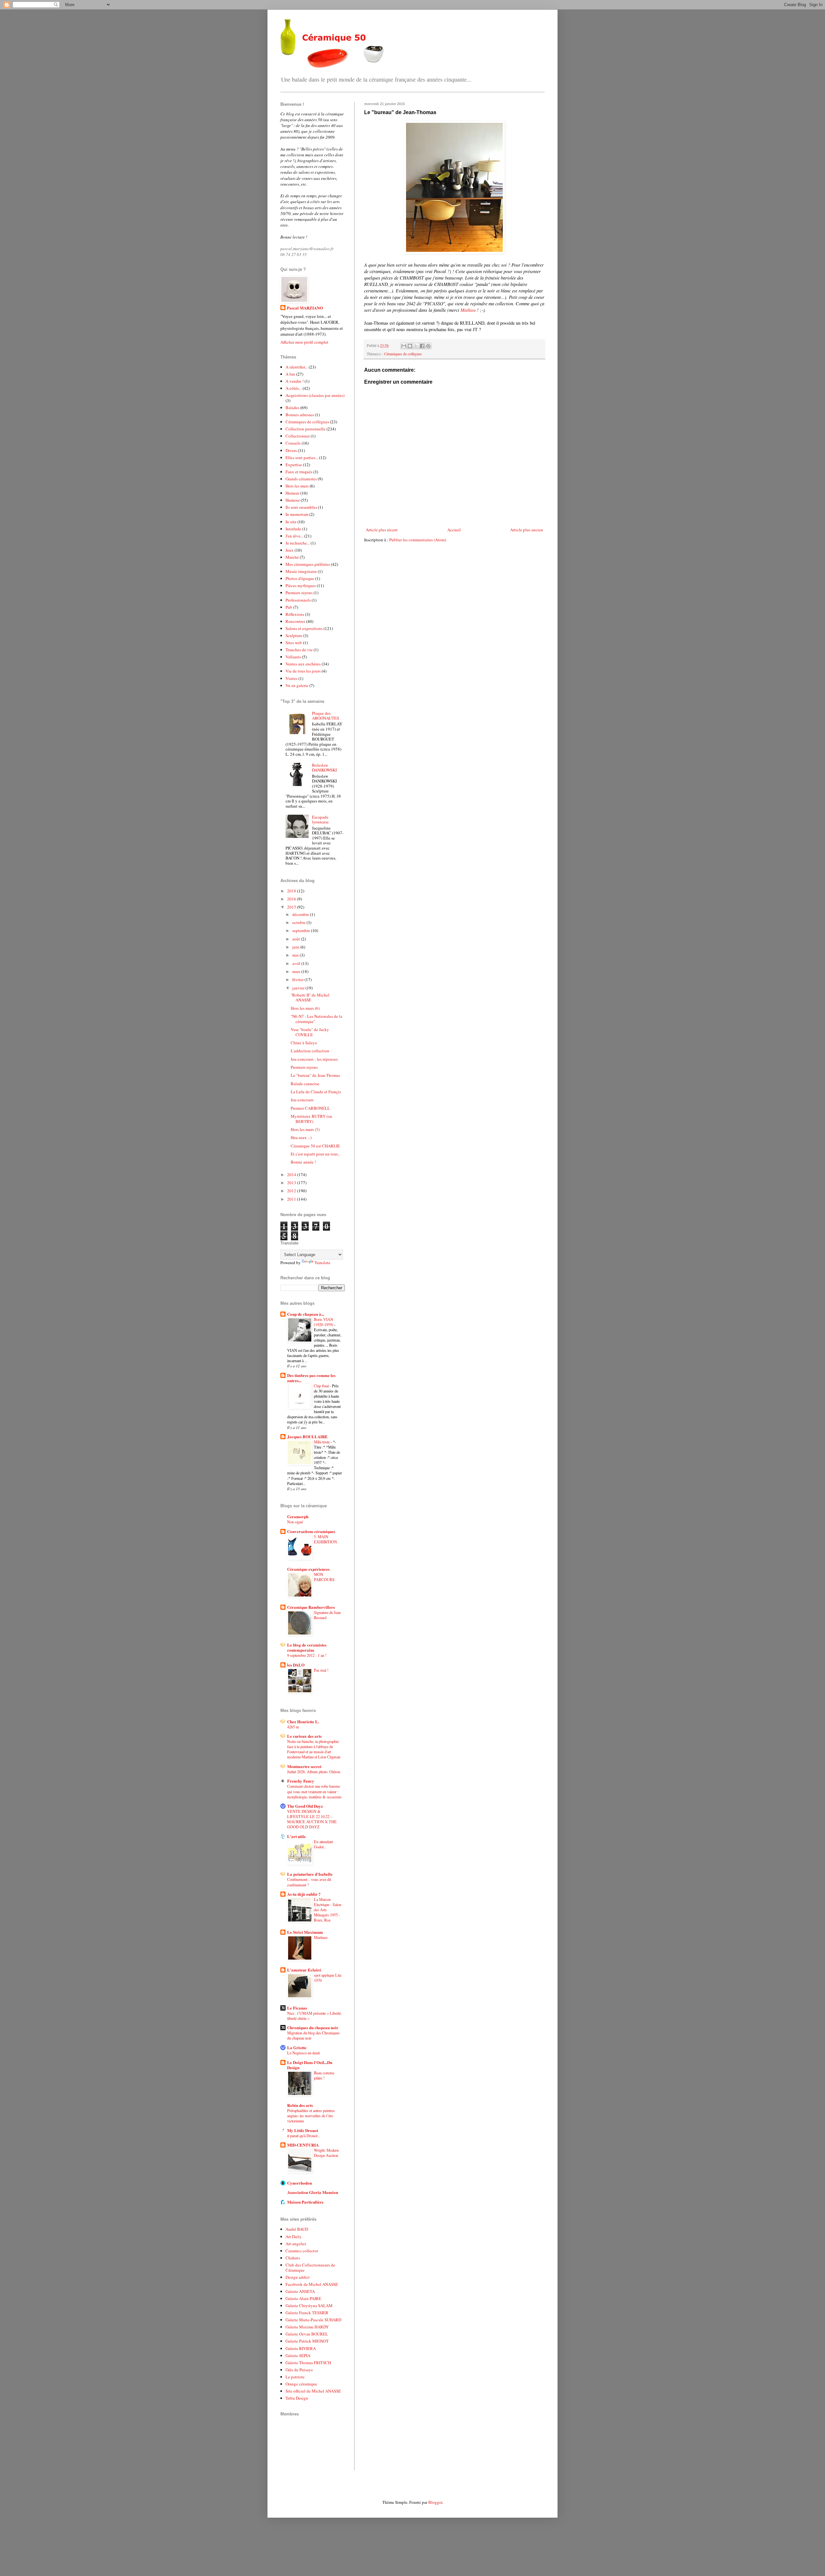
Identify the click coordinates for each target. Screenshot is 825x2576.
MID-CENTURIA (303, 2145)
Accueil (454, 530)
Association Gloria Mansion (313, 2192)
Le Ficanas (297, 2008)
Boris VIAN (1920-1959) (324, 1322)
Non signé (295, 1522)
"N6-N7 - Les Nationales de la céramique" (316, 1019)
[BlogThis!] (410, 346)
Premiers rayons (299, 593)
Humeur (292, 493)
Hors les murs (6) (305, 1008)
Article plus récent (382, 530)
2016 (292, 899)
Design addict (298, 2277)
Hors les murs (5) (305, 1129)
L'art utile (296, 1836)
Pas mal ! (321, 1670)
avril (297, 963)
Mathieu (468, 310)
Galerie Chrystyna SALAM (309, 2306)
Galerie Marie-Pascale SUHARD (313, 2320)
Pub (289, 607)
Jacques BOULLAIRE (307, 1436)
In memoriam (297, 514)
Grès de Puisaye (299, 2370)
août (297, 939)
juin (296, 947)
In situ (291, 522)
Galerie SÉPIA (298, 2355)
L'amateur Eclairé (304, 1970)
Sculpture (294, 635)
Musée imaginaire (301, 571)
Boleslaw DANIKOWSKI (324, 768)
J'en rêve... (294, 536)
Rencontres (295, 621)
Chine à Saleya (304, 1043)
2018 (292, 891)
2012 (292, 1191)
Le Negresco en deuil (303, 2053)
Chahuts (293, 2258)
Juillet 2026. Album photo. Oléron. (314, 1772)
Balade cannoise (305, 1084)
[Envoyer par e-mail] (404, 346)
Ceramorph (298, 1516)
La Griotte (297, 2047)
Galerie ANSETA (300, 2291)
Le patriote (295, 2377)
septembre (302, 930)
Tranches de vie (299, 650)
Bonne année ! (303, 1162)
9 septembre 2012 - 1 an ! (307, 1655)
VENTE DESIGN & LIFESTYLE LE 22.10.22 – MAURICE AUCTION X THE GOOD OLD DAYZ (312, 1819)
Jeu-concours (302, 1100)
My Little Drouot (303, 2130)
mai (296, 955)
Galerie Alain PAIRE (303, 2298)
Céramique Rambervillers (311, 1607)
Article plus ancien (527, 530)
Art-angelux (296, 2244)
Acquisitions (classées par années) (315, 395)
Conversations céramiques (311, 1531)
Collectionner (298, 436)
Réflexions (295, 614)
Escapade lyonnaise (320, 820)
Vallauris (293, 657)
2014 (292, 1175)
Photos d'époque (300, 578)
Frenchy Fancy (301, 1781)
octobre (299, 922)
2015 (292, 907)
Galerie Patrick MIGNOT (307, 2341)
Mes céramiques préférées (308, 564)
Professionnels (298, 600)
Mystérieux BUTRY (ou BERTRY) (311, 1119)
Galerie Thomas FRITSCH (308, 2363)
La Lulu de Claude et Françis (316, 1092)
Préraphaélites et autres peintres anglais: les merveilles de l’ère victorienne (311, 2116)
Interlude (293, 529)
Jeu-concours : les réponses (314, 1059)
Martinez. (321, 1937)
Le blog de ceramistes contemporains (307, 1647)
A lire (290, 374)
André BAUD (297, 2229)
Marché (292, 557)
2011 (292, 1199)
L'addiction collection (310, 1051)
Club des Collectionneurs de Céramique (310, 2267)
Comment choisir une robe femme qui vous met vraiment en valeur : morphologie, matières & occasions (314, 1791)
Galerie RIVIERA (301, 2348)
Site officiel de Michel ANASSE (313, 2391)
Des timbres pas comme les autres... (311, 1378)
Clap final (322, 1386)
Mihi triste (322, 1442)
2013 (292, 1183)
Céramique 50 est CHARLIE (315, 1146)
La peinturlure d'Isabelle (310, 1874)
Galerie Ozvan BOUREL (307, 2334)
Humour (293, 500)
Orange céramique (301, 2384)
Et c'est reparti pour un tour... (315, 1154)
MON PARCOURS (324, 1577)
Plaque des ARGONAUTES (325, 716)
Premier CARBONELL (310, 1108)
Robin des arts (300, 2105)
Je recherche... (298, 543)
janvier (299, 988)
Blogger (435, 2502)
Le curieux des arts (304, 1736)
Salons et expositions (304, 628)
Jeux (290, 550)
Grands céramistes (301, 479)
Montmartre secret (304, 1766)
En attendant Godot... (323, 1844)
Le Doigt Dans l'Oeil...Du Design (310, 2065)
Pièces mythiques (301, 585)
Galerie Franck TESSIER (307, 2313)
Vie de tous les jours (303, 671)
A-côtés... (294, 388)
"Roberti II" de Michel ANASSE (310, 998)
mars (297, 971)
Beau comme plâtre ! (324, 2075)
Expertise (294, 465)
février (298, 979)
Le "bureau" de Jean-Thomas (315, 1075)
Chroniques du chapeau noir (313, 2027)
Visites (291, 678)
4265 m (293, 1727)
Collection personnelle (306, 429)
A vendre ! (295, 381)
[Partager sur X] (416, 346)
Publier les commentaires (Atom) (418, 540)
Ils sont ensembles (301, 507)
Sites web (294, 643)
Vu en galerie (297, 685)
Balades (292, 408)
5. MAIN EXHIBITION (325, 1539)
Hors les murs (297, 486)
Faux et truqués (299, 472)
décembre (301, 914)
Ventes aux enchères (303, 664)
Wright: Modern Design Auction (326, 2153)
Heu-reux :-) (301, 1137)
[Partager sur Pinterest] (428, 346)
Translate (322, 1263)
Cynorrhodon (300, 2183)
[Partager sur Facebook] (422, 346)
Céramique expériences (308, 1569)
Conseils (293, 443)
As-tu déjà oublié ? (304, 1894)
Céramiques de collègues (403, 354)
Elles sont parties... (302, 457)
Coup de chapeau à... (306, 1314)
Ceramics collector (302, 2251)
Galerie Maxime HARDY (307, 2327)
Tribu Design (297, 2398)
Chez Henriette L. (303, 1721)
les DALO (296, 1665)
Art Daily (294, 2237)
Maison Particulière (305, 2202)
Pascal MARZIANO (305, 308)
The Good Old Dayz (305, 1806)
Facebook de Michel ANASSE (312, 2284)
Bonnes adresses (300, 415)
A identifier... (297, 367)
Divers (291, 450)
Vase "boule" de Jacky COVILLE (310, 1032)
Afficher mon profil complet (304, 342)
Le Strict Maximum (305, 1932)
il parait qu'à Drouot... (304, 2136)
